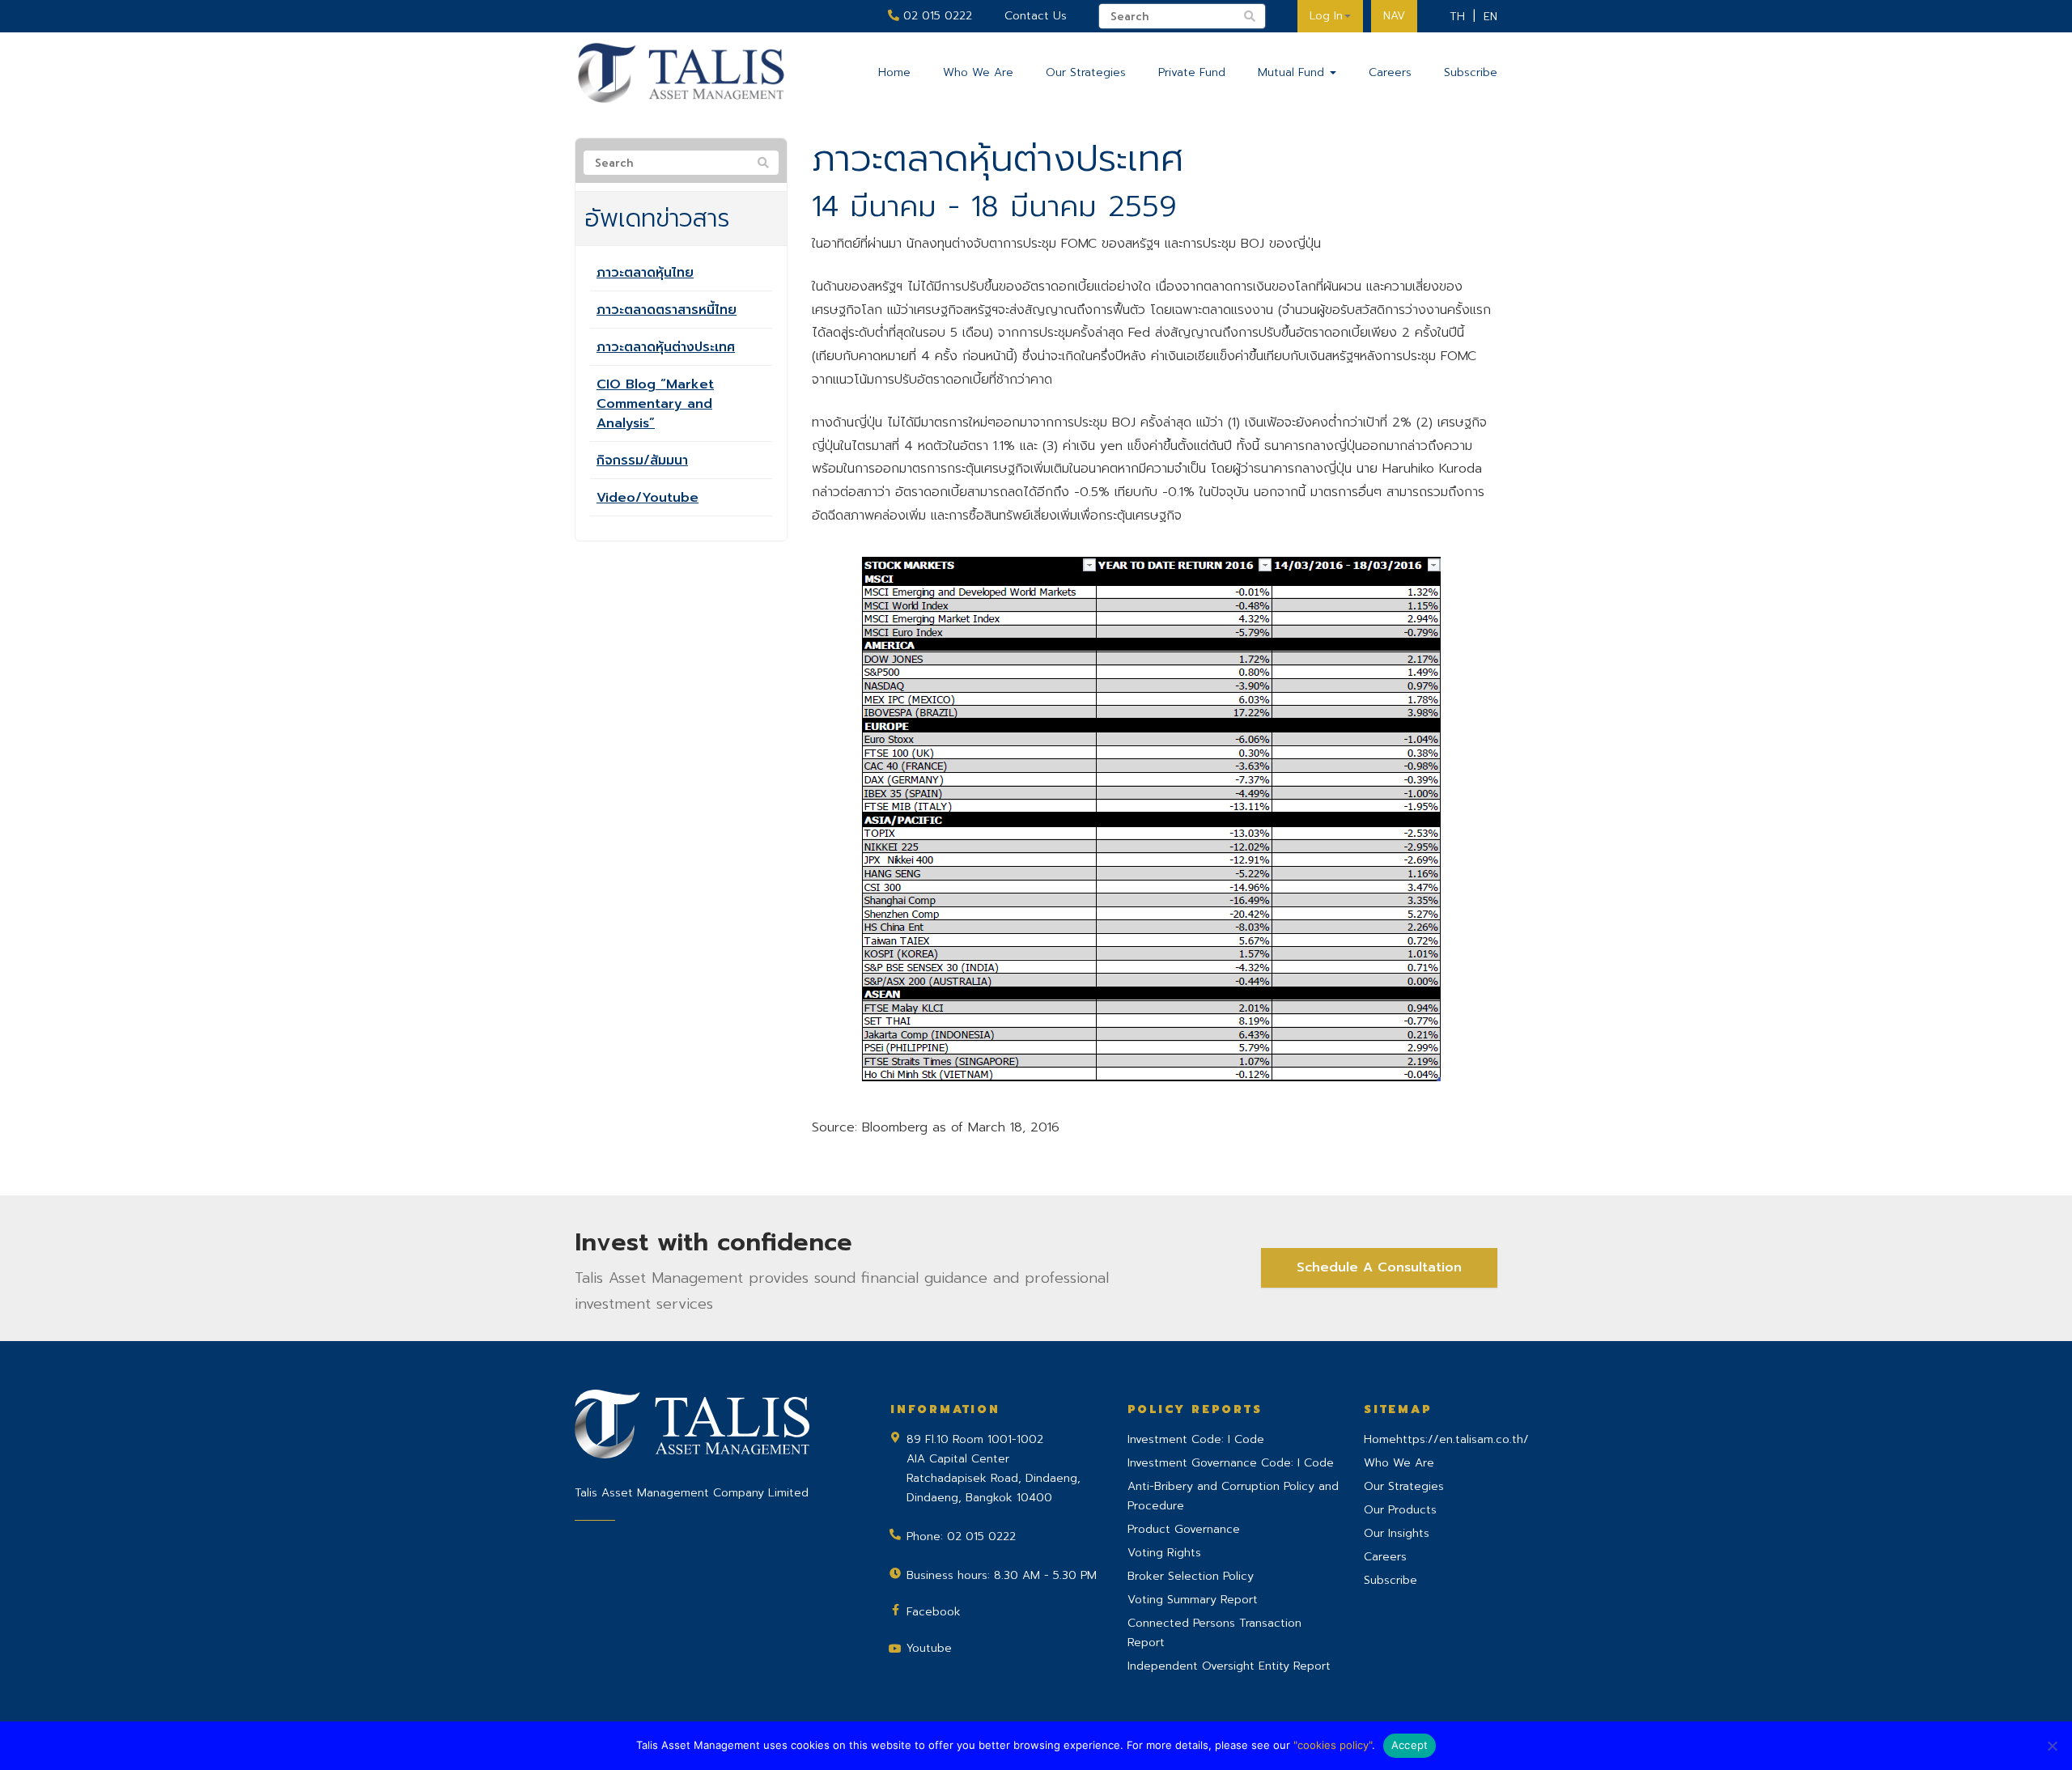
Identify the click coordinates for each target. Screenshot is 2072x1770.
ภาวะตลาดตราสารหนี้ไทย (667, 310)
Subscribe (1471, 72)
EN (1490, 17)
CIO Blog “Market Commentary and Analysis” (655, 404)
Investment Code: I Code (1196, 1439)
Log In (1326, 16)
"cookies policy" (1333, 1745)
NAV (1394, 16)
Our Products (1400, 1510)
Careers (1390, 72)
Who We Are (978, 72)
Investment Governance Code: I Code (1231, 1463)
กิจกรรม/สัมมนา (642, 461)
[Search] (763, 163)
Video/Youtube (647, 498)
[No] (2052, 1746)
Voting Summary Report (1193, 1600)
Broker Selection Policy (1191, 1576)
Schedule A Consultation (1379, 1267)
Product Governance (1184, 1529)
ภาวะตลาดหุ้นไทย (645, 273)
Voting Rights (1164, 1553)
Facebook (934, 1612)
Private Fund (1192, 72)
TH (1457, 17)
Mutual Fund (1293, 72)
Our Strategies (1086, 72)
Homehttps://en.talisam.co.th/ (1446, 1439)
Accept (1410, 1745)
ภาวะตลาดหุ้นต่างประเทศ (666, 347)
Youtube (929, 1648)
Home (894, 72)
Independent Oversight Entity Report (1229, 1666)
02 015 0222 (936, 16)
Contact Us (1036, 16)
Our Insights (1397, 1533)
